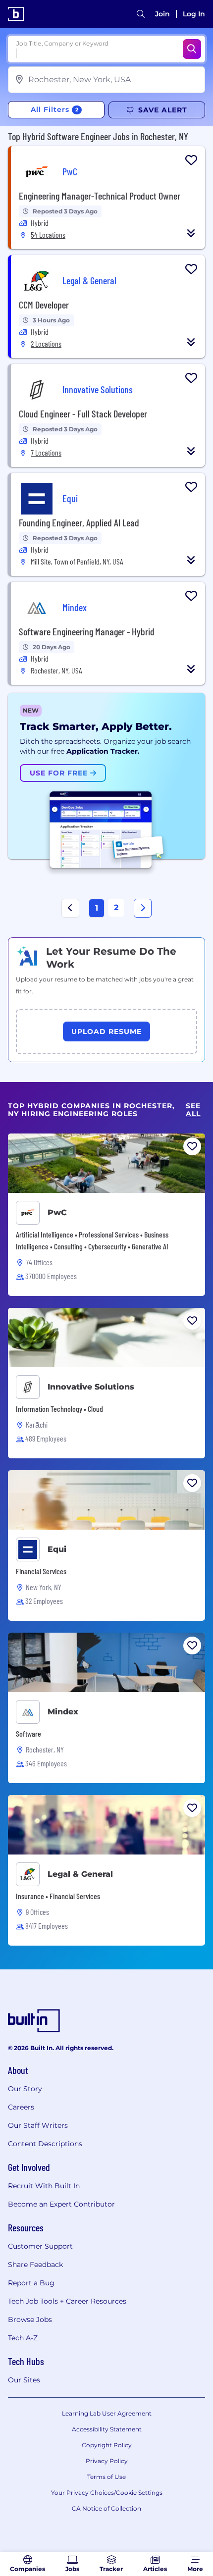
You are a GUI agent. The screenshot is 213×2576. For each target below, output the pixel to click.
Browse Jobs (30, 2319)
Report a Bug (31, 2283)
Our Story (25, 2089)
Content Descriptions (45, 2144)
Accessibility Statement (107, 2429)
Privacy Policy (107, 2461)
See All (193, 1110)
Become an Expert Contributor (61, 2204)
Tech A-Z (23, 2338)
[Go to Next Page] (143, 908)
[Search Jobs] (192, 49)
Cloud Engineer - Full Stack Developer (83, 413)
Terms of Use (106, 2477)
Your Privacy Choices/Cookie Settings (107, 2493)
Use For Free (60, 773)
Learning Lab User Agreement (107, 2413)
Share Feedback (35, 2265)
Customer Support (40, 2246)
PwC (57, 1212)
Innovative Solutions (91, 1387)
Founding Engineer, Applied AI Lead (79, 522)
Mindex (63, 1712)
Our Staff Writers (38, 2125)
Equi (57, 1549)
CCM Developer (44, 305)
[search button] (141, 14)
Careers (21, 2107)
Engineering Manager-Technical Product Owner (100, 196)
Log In (194, 14)
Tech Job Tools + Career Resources (67, 2301)
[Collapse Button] (191, 233)
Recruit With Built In (44, 2186)
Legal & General (80, 1874)
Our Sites (24, 2380)
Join (162, 14)
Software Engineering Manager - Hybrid (87, 631)
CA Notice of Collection (106, 2508)
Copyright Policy (107, 2445)
